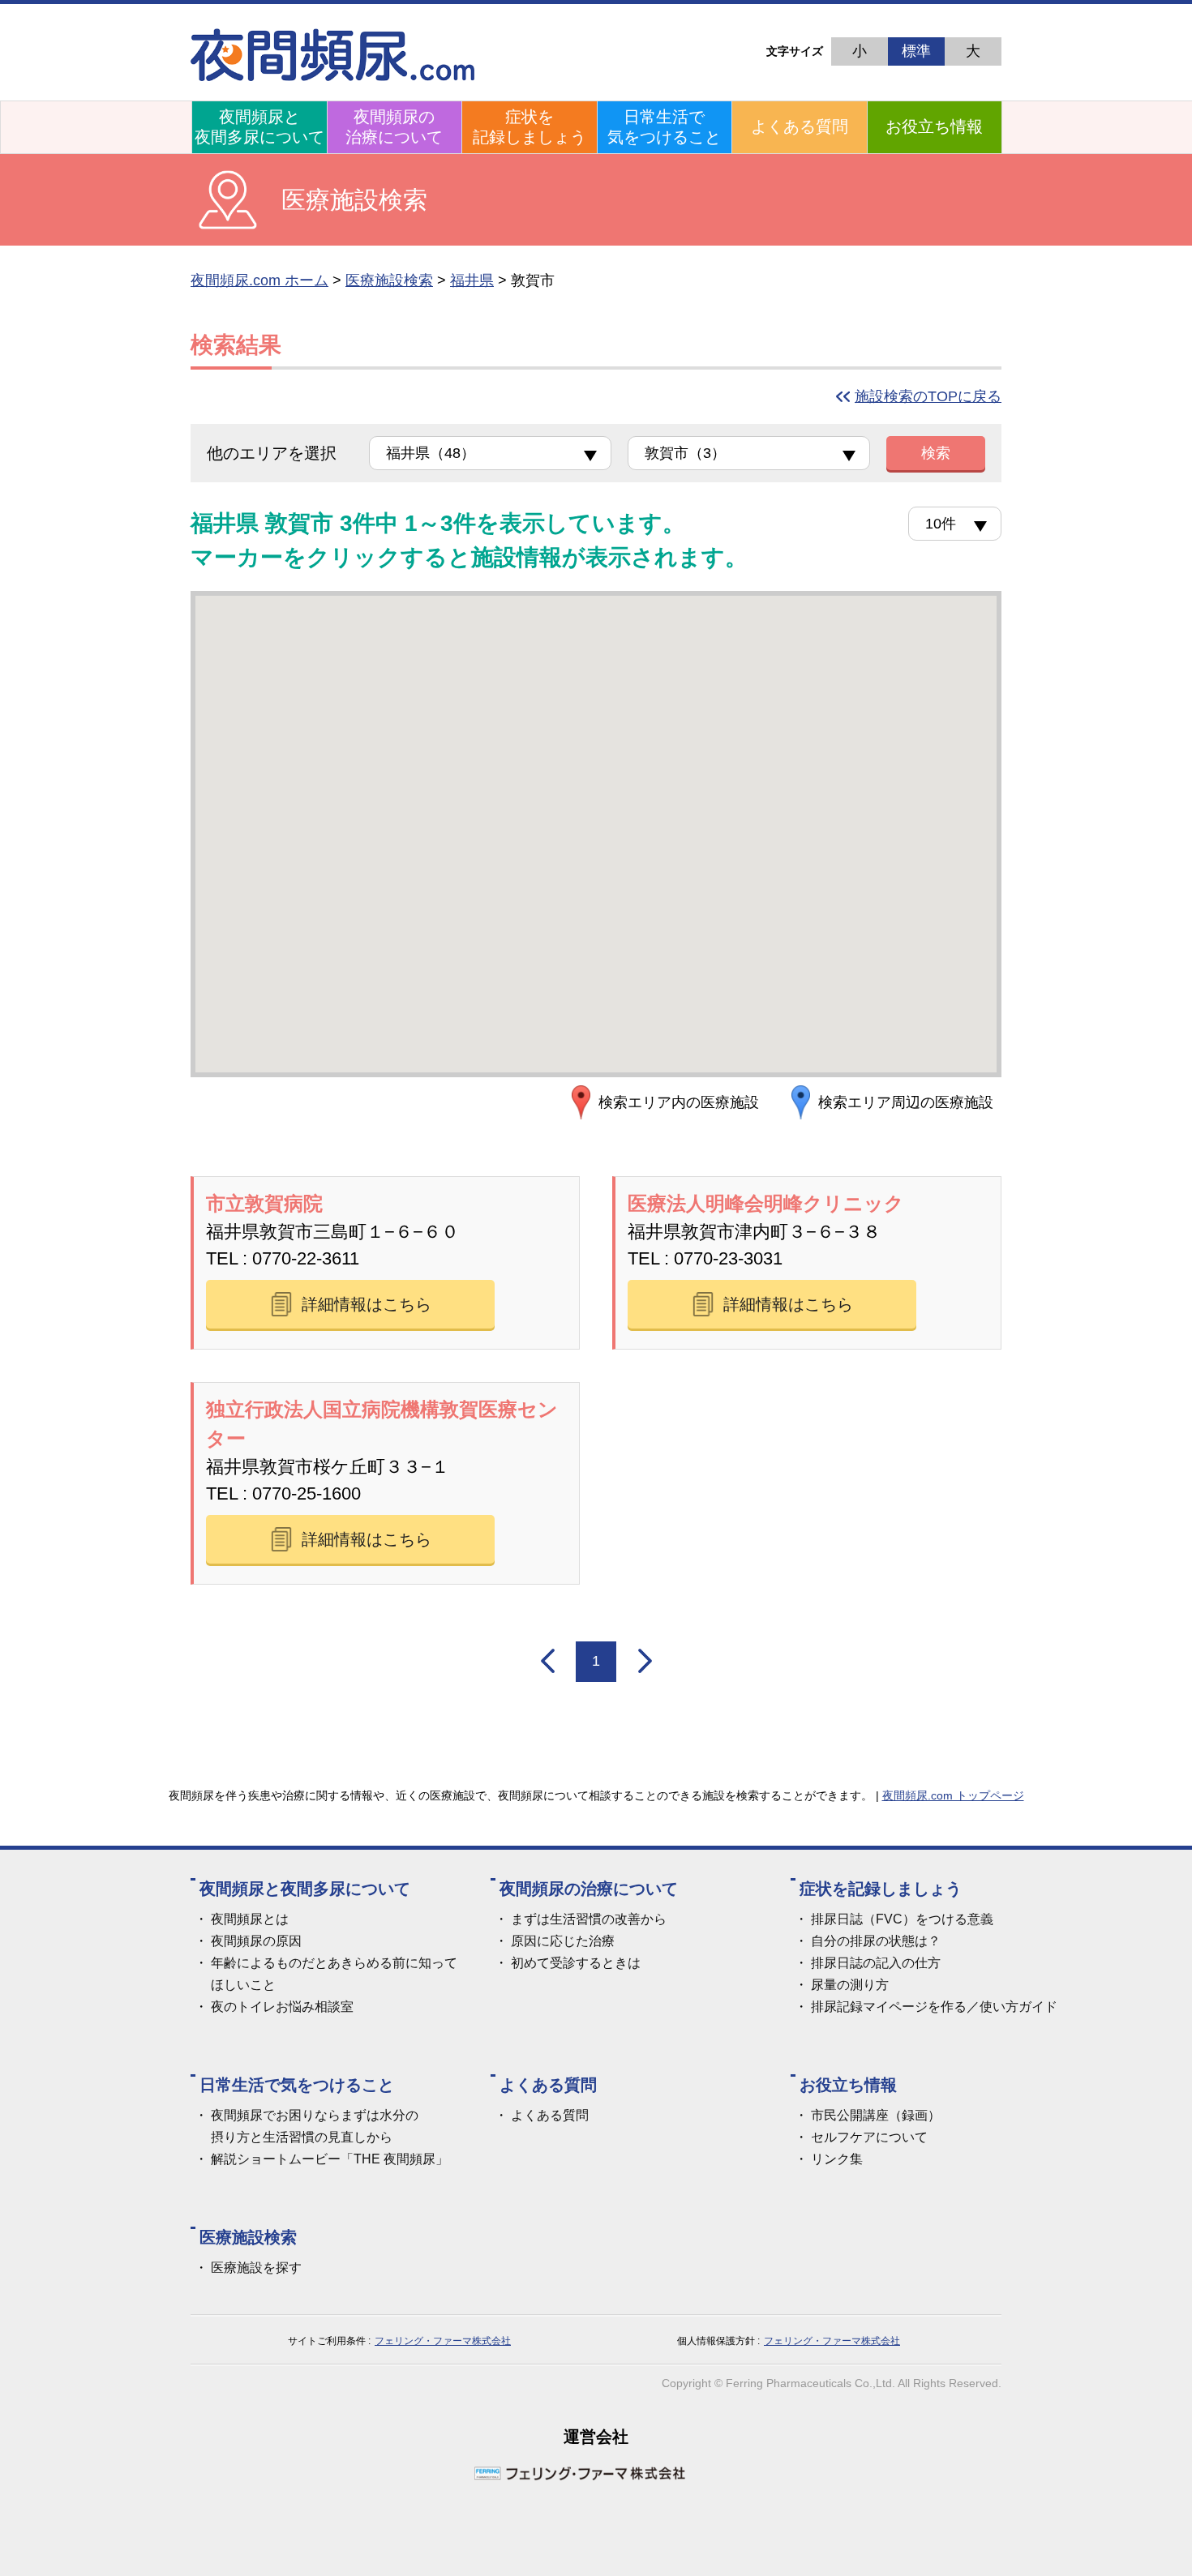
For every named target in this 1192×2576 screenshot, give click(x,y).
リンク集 (837, 2159)
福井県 (472, 280)
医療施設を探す (256, 2268)
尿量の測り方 (850, 1985)
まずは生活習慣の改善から (589, 1919)
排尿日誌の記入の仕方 (876, 1963)
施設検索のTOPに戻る (928, 396)
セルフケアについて (869, 2137)
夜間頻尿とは (250, 1919)
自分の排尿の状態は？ (876, 1941)
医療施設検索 (389, 280)
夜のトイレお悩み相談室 (282, 2007)
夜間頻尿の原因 (256, 1941)
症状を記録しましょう (530, 127)
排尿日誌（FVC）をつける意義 (902, 1919)
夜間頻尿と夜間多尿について (259, 127)
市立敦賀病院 (264, 1203)
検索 (936, 453)
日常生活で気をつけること (664, 127)
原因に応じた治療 (563, 1941)
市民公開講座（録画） (876, 2115)
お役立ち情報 (934, 126)
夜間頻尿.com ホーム (259, 280)
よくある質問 (800, 126)
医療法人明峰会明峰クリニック (766, 1203)
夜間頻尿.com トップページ (953, 1795)
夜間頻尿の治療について (394, 127)
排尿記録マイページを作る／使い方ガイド (934, 2007)
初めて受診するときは (576, 1963)
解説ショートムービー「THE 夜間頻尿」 (330, 2159)
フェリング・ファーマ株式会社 (443, 2341)
